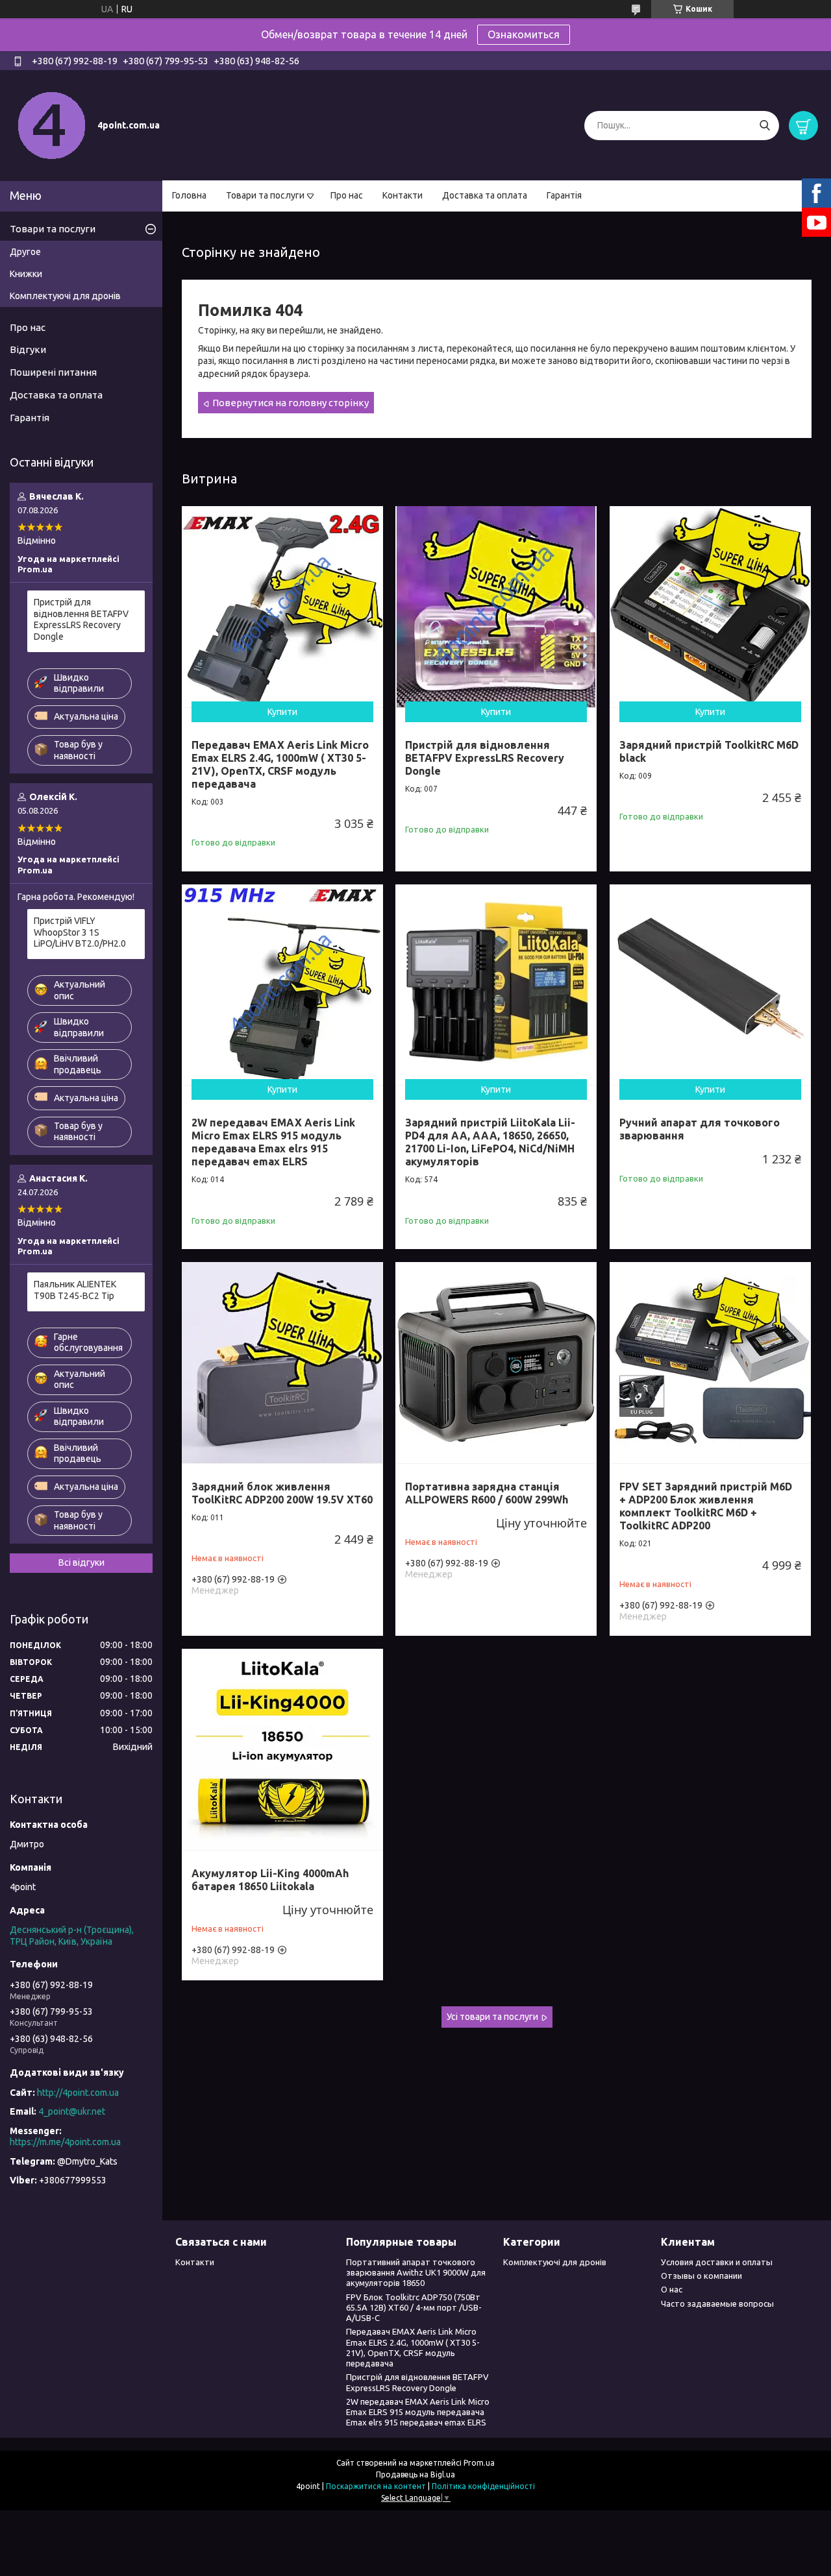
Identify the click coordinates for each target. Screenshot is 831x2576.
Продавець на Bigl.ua (415, 2474)
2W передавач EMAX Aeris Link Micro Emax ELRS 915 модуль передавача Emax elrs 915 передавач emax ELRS (273, 1142)
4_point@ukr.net (72, 2111)
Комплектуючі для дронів (65, 296)
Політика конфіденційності (483, 2486)
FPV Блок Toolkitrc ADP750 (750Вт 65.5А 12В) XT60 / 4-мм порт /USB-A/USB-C (414, 2308)
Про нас (347, 195)
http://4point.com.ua (78, 2093)
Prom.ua (479, 2463)
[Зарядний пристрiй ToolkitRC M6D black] (710, 607)
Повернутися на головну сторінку (291, 403)
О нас (672, 2289)
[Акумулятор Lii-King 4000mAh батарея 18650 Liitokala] (282, 1749)
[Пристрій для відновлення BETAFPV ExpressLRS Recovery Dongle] (496, 607)
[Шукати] (764, 126)
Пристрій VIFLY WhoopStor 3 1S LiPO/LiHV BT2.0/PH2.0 (80, 932)
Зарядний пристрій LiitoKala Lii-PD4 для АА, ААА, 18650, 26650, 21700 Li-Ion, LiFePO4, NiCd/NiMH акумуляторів (490, 1142)
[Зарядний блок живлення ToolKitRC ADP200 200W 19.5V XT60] (282, 1363)
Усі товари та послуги (492, 2017)
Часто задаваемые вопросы (717, 2303)
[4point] (52, 125)
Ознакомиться (524, 34)
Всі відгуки (81, 1562)
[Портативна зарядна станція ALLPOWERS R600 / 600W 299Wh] (496, 1363)
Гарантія (564, 195)
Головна (189, 195)
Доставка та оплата (485, 195)
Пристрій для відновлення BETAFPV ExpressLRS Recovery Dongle (485, 758)
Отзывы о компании (701, 2276)
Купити (282, 712)
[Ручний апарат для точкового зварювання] (710, 985)
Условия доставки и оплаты (717, 2262)
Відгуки (28, 349)
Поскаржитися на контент (376, 2486)
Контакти (403, 195)
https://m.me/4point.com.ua (65, 2142)
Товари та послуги (265, 195)
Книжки (26, 274)
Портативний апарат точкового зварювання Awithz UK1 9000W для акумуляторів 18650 (416, 2273)
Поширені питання (53, 372)
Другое (25, 252)
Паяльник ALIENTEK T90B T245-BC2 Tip (75, 1290)
